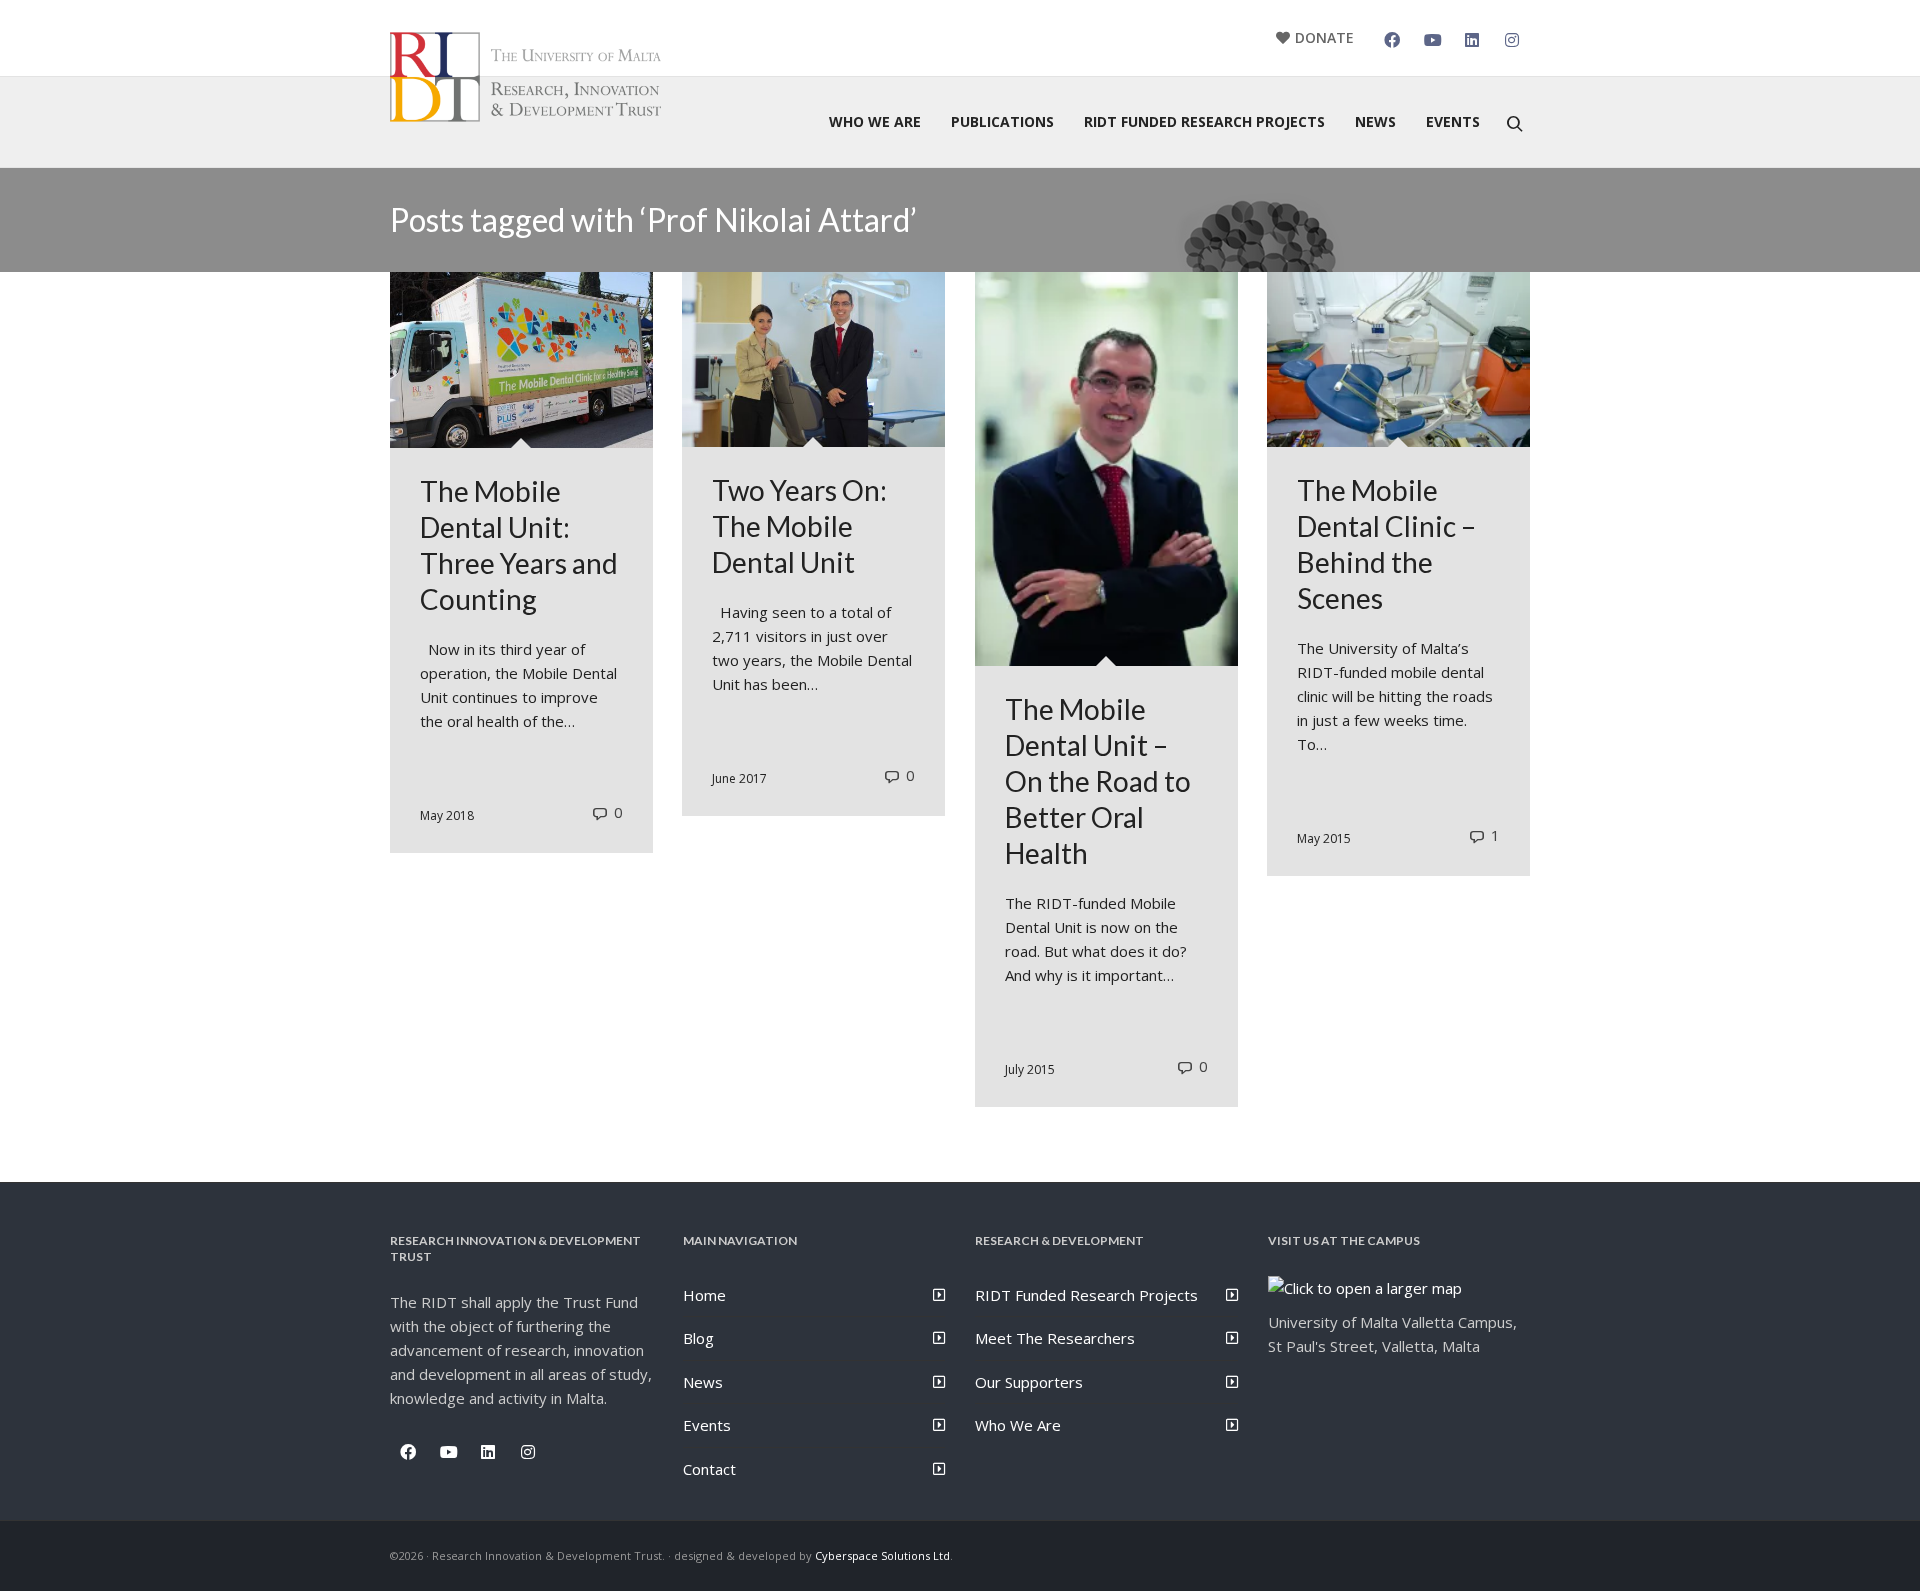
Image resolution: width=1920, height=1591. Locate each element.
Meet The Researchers (1055, 1338)
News (703, 1382)
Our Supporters (1029, 1382)
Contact (709, 1469)
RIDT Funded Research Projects (1086, 1295)
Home (704, 1295)
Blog (698, 1338)
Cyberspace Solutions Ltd (882, 1555)
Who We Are (1018, 1425)
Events (707, 1425)
